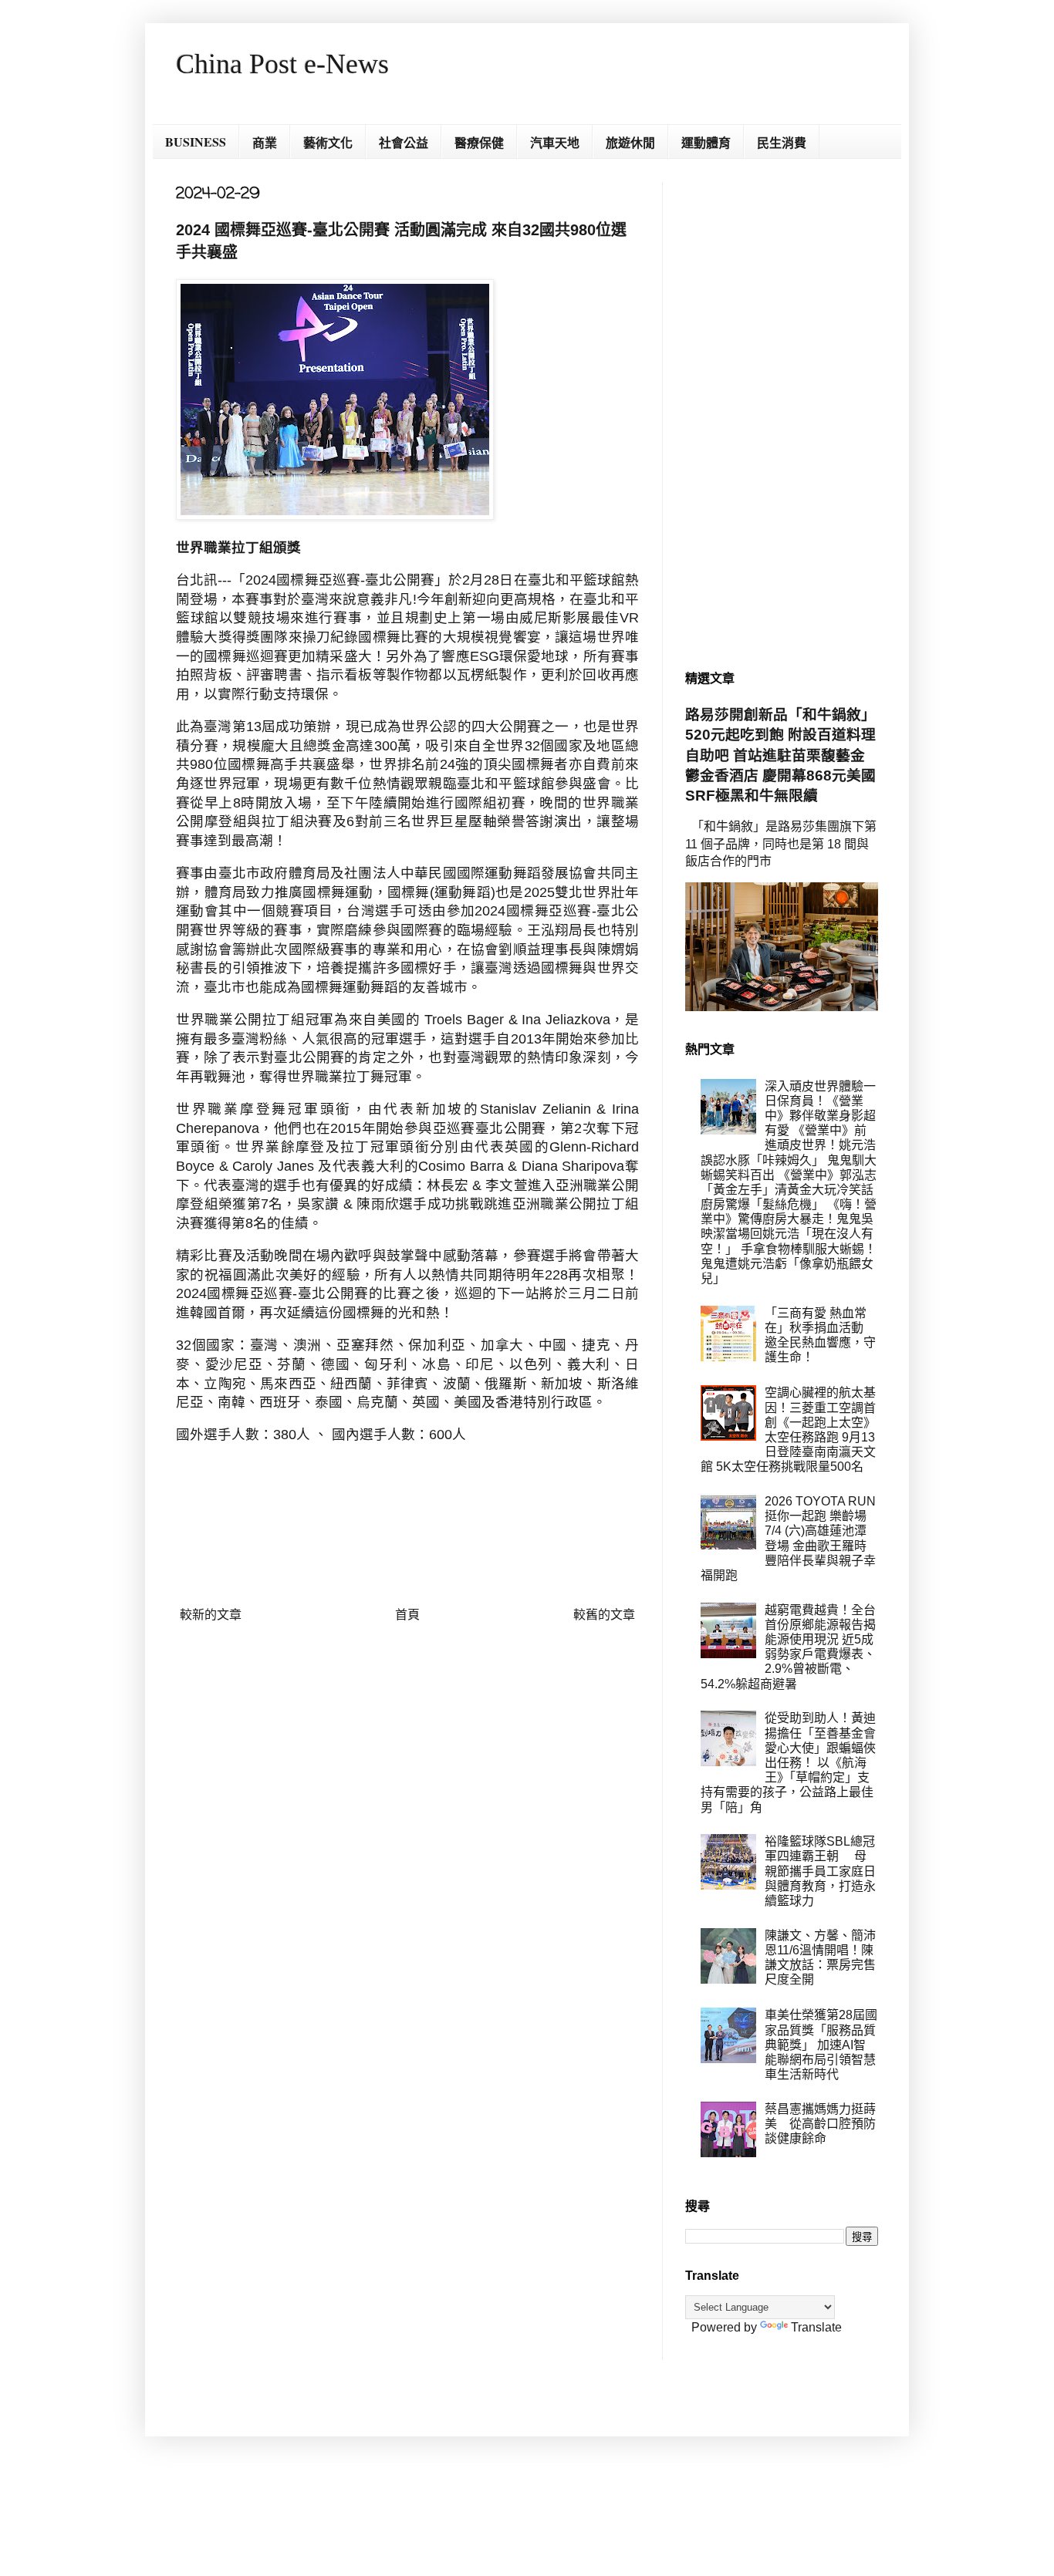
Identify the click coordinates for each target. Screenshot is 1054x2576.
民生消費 (782, 142)
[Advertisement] (782, 413)
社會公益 (404, 142)
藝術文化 (328, 142)
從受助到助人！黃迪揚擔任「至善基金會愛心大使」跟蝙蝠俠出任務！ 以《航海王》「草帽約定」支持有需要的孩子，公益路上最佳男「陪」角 (788, 1762)
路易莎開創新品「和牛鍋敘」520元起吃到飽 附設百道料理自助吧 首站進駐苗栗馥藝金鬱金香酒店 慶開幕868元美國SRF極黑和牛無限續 (780, 755)
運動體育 (706, 142)
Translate (816, 2327)
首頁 (407, 1615)
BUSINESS (196, 142)
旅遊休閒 (630, 142)
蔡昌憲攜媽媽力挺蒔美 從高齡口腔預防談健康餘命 (820, 2124)
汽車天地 (555, 142)
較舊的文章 (604, 1615)
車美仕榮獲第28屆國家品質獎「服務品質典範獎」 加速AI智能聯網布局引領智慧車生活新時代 (821, 2045)
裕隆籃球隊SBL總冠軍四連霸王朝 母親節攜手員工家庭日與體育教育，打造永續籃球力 (820, 1871)
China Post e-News (282, 64)
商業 (265, 142)
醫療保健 (479, 142)
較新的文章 (211, 1615)
